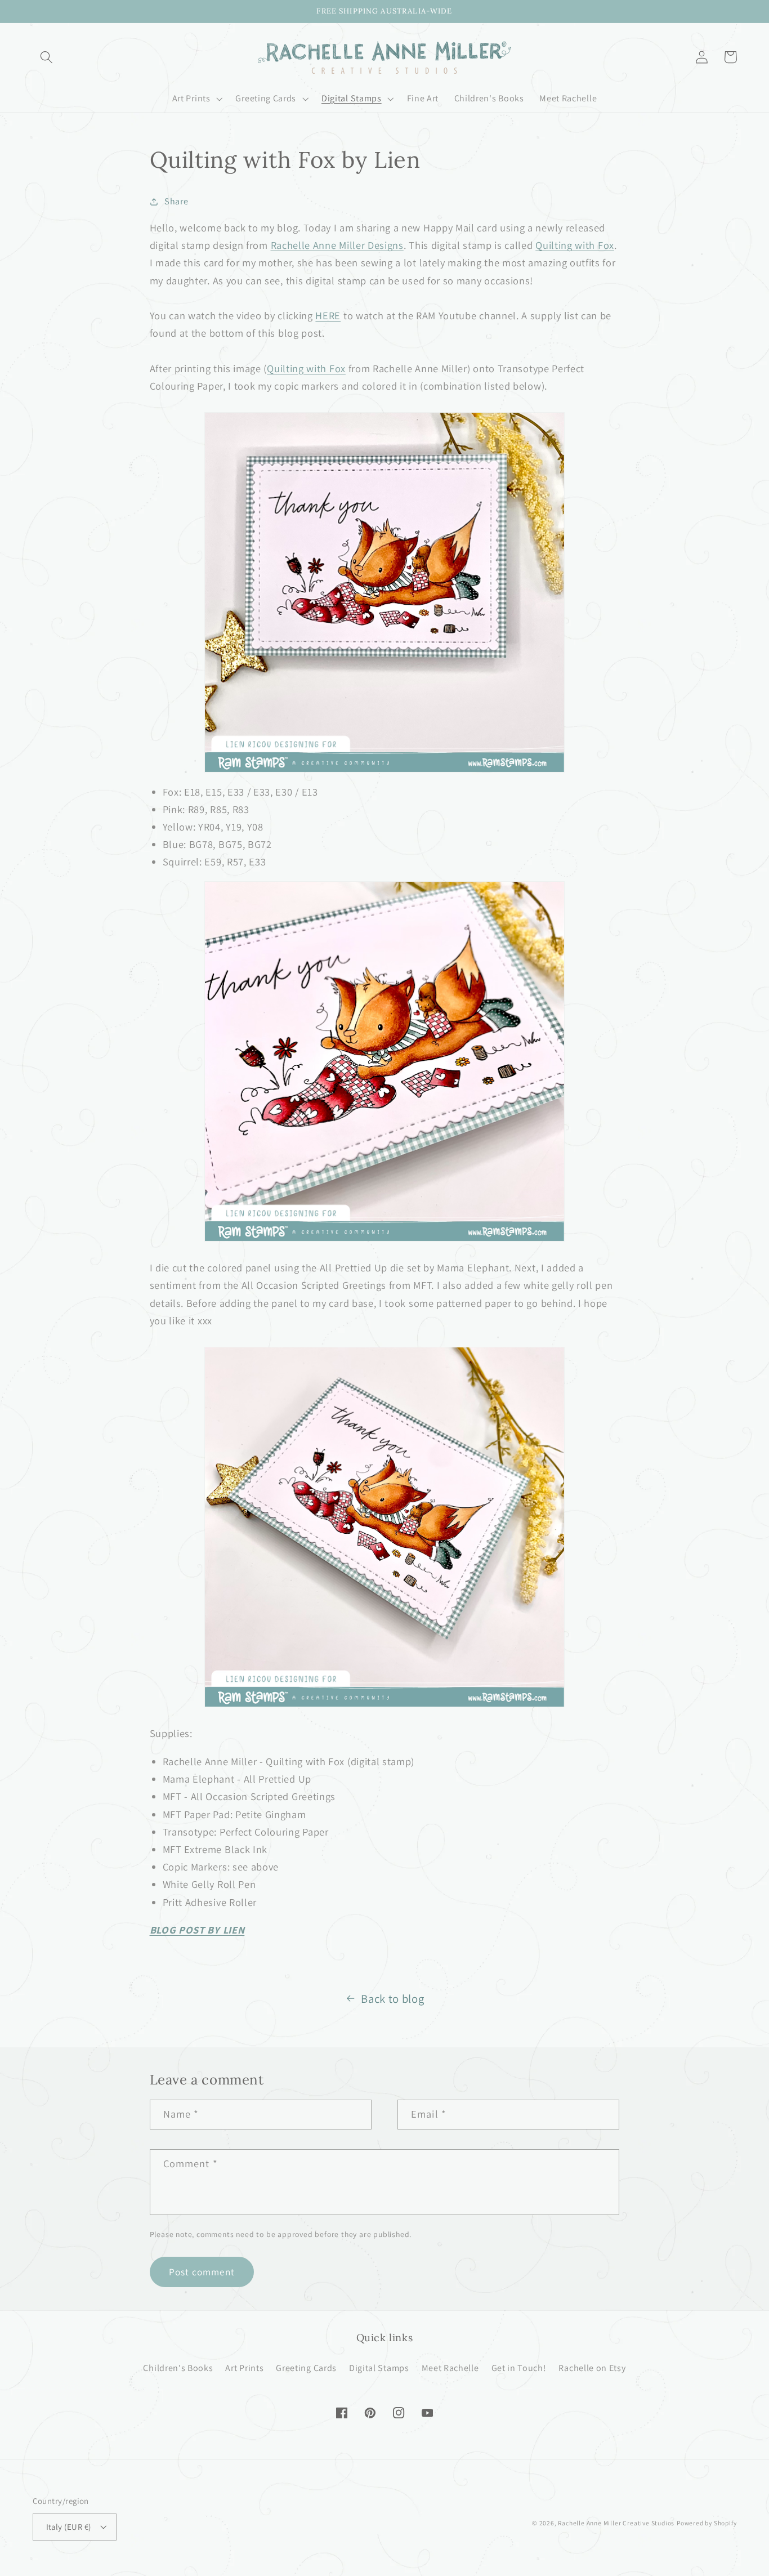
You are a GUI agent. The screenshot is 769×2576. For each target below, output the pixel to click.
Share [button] (176, 201)
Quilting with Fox (575, 245)
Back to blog (392, 1999)
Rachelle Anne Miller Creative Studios (616, 2523)
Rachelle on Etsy (592, 2368)
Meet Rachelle (450, 2368)
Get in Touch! (519, 2368)
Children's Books (178, 2368)
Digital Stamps (379, 2368)
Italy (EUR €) (69, 2527)
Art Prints (244, 2368)
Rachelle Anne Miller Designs (337, 245)
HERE (328, 315)
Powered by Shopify (707, 2523)
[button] (47, 57)
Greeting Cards (306, 2368)
